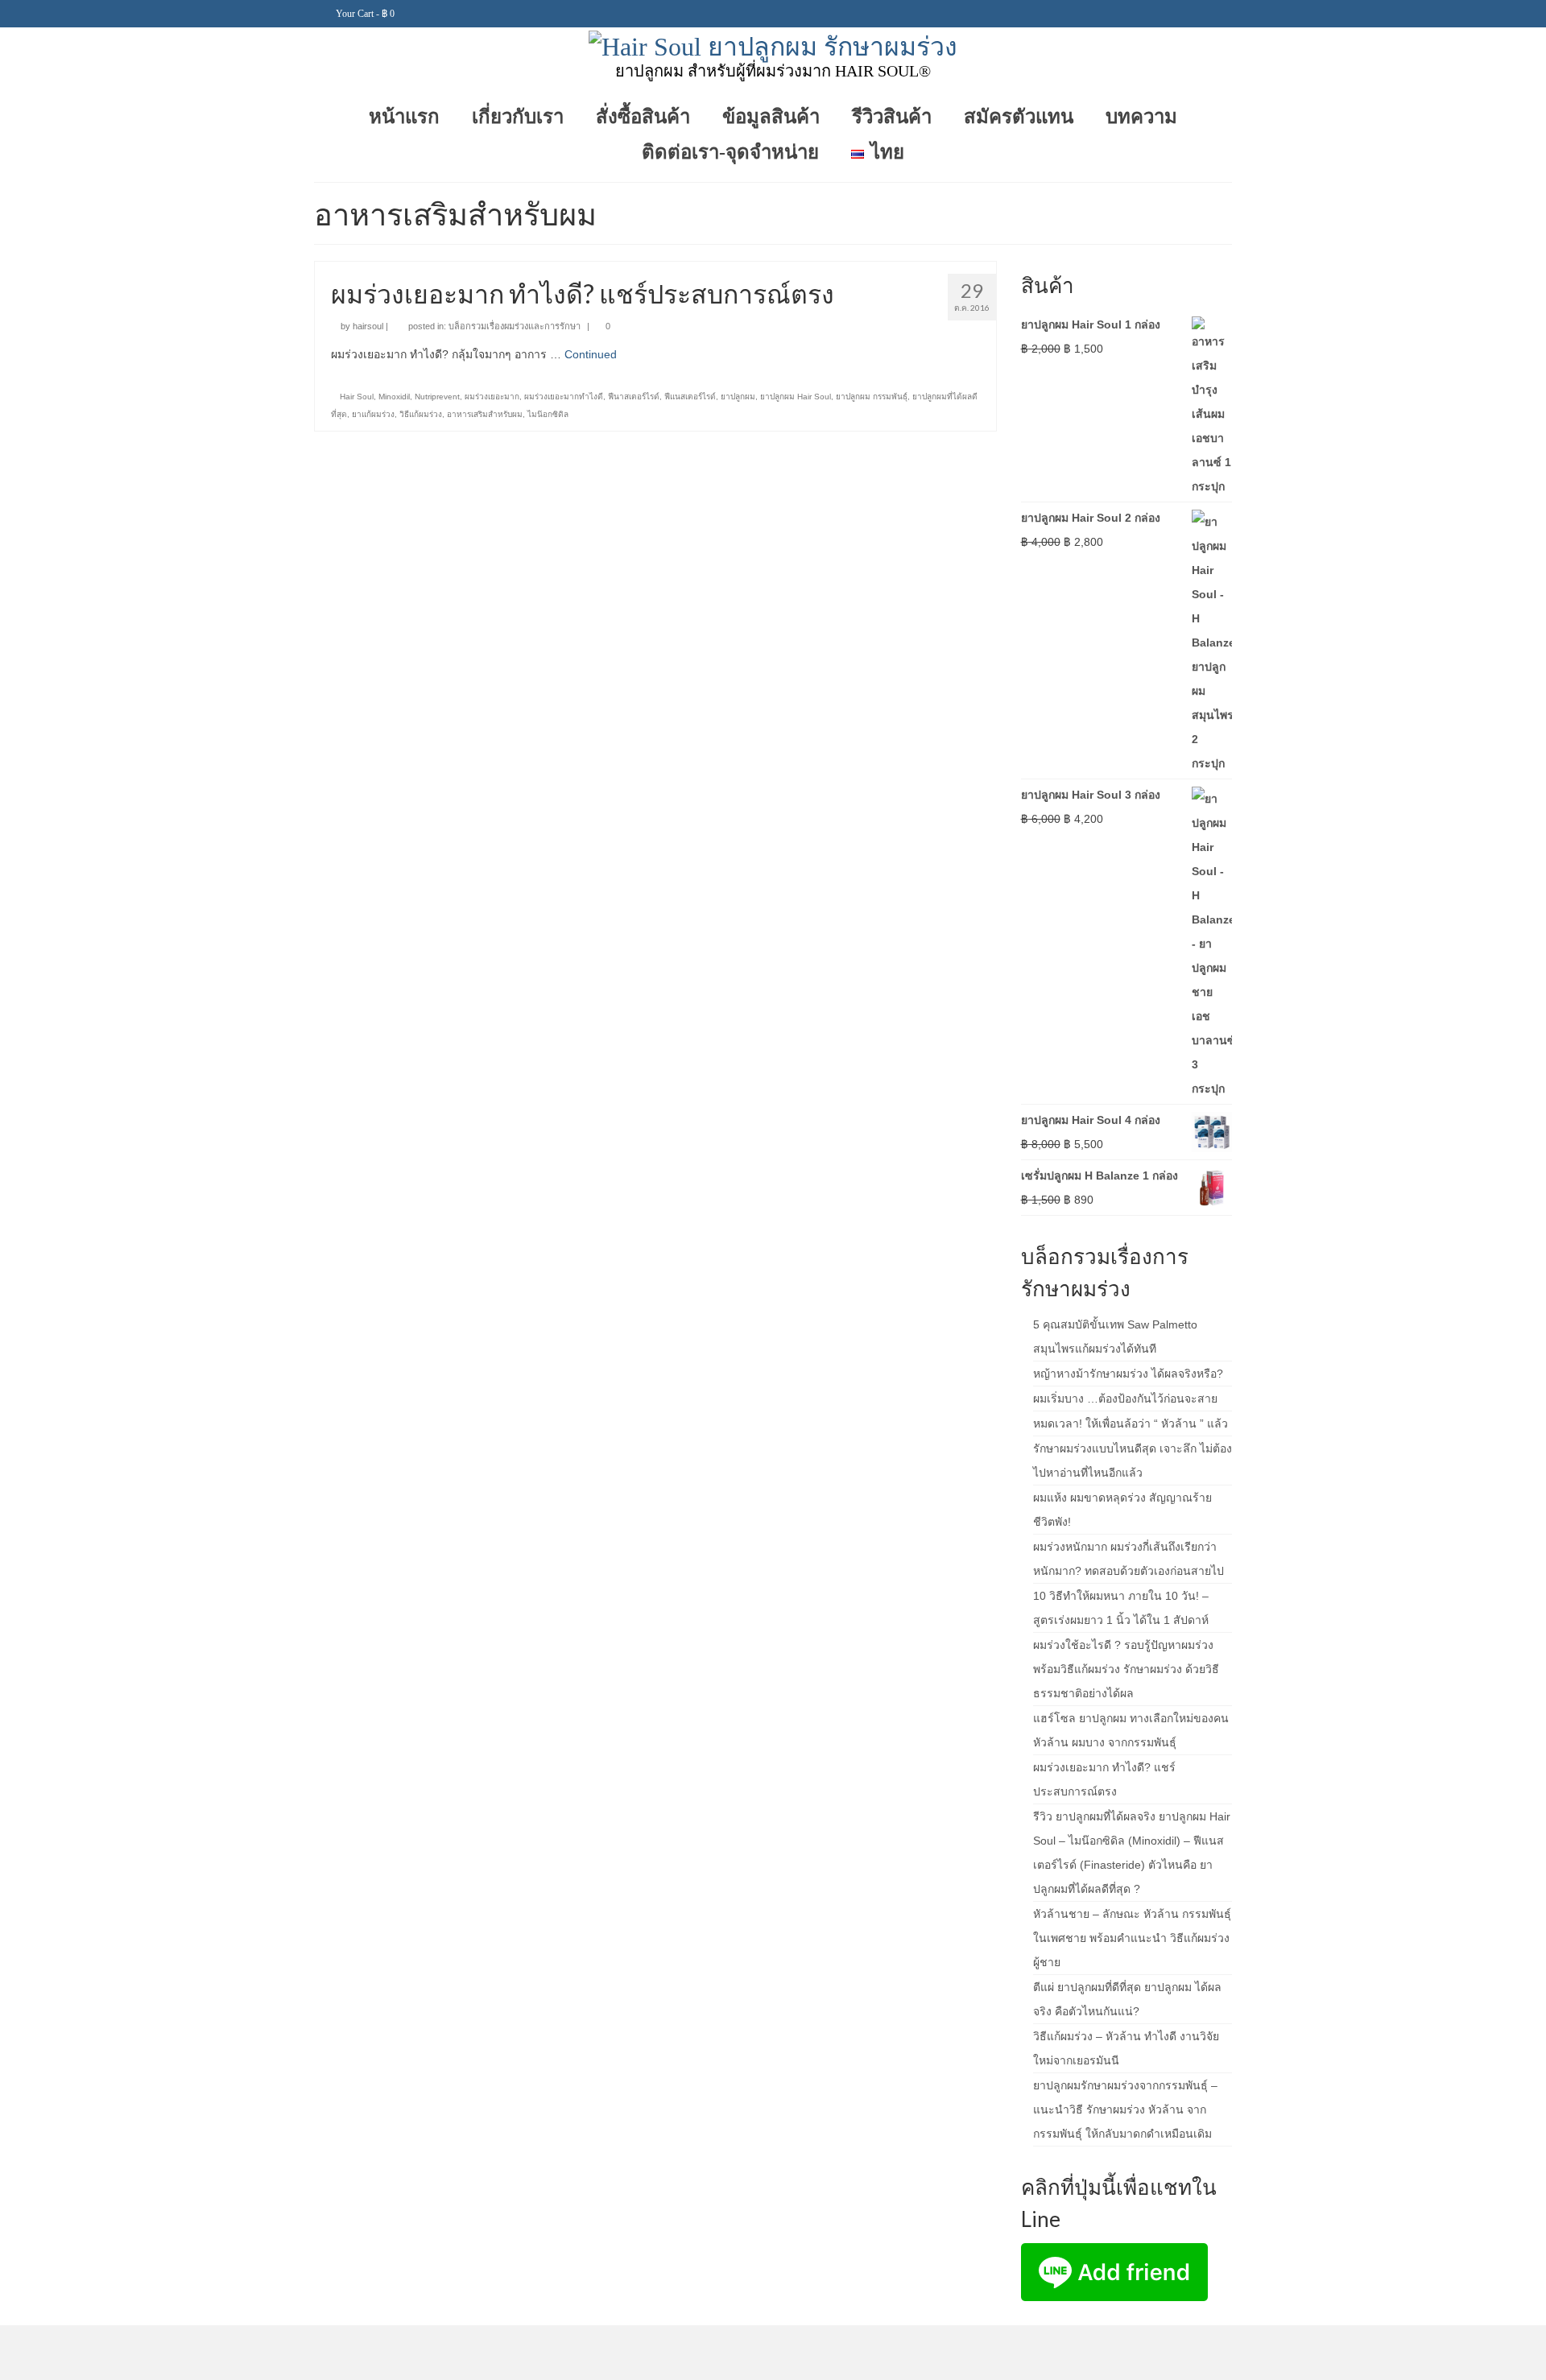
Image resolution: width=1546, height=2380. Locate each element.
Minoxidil (394, 397)
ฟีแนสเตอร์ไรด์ (690, 397)
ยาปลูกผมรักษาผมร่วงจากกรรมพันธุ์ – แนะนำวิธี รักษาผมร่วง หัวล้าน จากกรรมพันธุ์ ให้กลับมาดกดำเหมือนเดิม (1125, 2109)
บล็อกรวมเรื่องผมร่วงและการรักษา (515, 326)
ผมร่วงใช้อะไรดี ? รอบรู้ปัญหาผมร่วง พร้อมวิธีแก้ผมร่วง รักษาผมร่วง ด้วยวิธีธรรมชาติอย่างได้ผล (1126, 1669)
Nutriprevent (437, 397)
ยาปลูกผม (738, 397)
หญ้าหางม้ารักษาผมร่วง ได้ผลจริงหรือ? (1128, 1374)
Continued (591, 354)
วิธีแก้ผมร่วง (421, 414)
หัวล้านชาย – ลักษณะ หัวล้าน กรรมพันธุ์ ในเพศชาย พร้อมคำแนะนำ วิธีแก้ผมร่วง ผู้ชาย (1132, 1938)
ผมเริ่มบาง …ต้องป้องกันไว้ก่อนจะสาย (1125, 1399)
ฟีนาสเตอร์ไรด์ (634, 397)
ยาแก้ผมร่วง (373, 414)
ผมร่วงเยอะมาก (492, 397)
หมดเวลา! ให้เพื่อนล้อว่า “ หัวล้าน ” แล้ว (1131, 1423)
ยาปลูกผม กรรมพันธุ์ (872, 397)
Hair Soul (357, 397)
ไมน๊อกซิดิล (548, 414)
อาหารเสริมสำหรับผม (485, 414)
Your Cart (364, 14)
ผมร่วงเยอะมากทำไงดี (564, 397)
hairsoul (368, 326)
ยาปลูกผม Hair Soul (796, 397)
